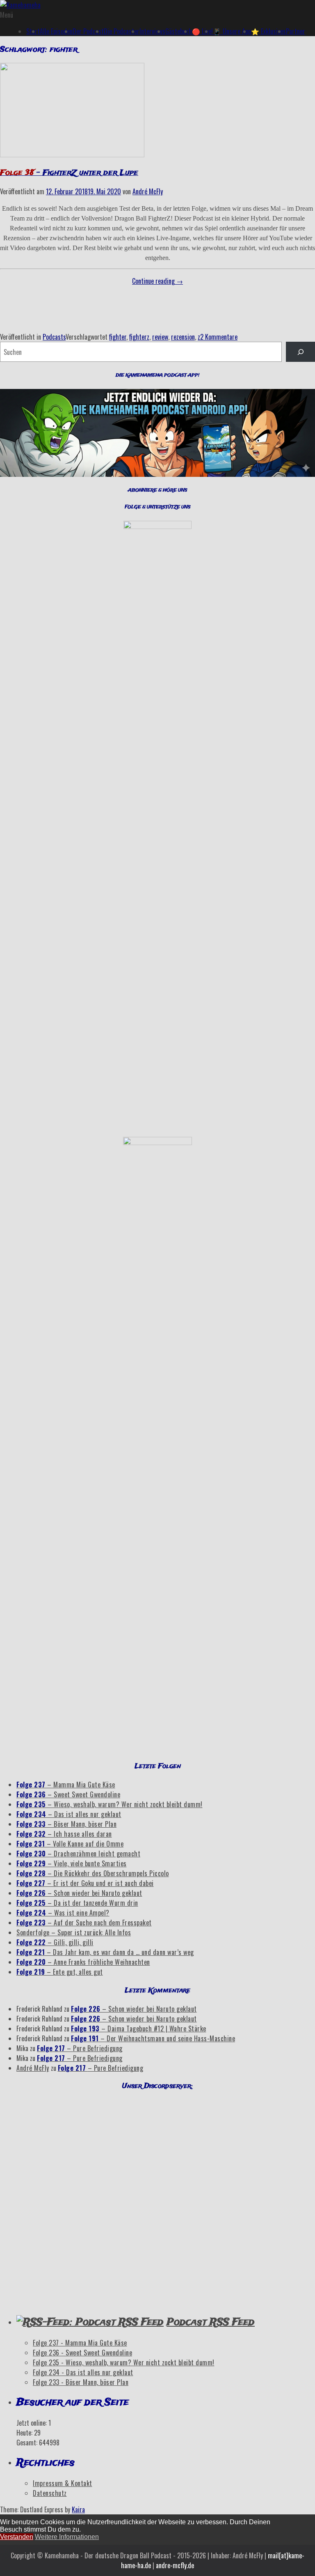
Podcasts (54, 337)
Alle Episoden (56, 31)
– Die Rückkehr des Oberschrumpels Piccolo (93, 1873)
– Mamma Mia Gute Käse (66, 1785)
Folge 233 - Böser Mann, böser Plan (81, 2382)
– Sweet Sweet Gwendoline (68, 1794)
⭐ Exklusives (268, 31)
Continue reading (157, 281)
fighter (118, 337)
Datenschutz (50, 2493)
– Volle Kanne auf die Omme (70, 1844)
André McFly (148, 191)
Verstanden (17, 2537)
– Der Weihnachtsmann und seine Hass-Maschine (153, 2038)
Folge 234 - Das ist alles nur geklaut (83, 2372)
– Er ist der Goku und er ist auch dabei (85, 1883)
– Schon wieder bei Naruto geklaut (79, 1893)
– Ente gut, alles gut (60, 1972)
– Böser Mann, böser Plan (66, 1824)
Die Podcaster (122, 31)
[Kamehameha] (20, 5)
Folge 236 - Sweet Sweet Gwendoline (82, 2353)
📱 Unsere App (232, 31)
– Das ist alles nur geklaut (69, 1814)
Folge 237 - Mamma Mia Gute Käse (80, 2343)
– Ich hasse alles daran (64, 1834)
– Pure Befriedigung (80, 2048)
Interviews (152, 31)
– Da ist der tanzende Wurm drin (77, 1903)
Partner (296, 31)
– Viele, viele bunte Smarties (72, 1863)
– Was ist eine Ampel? (63, 1913)
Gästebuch (179, 31)
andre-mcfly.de (175, 2565)
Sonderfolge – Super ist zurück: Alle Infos (74, 1932)
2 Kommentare (219, 337)
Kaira (78, 2509)
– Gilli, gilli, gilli (55, 1942)
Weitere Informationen (67, 2537)
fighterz (139, 337)
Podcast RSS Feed (211, 2322)
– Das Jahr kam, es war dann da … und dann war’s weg (105, 1952)
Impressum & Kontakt (63, 2483)
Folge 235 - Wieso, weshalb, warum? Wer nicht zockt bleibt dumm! (124, 2362)
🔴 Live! (202, 31)
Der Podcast (88, 31)
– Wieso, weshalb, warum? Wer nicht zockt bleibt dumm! (110, 1804)
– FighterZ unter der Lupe (69, 173)
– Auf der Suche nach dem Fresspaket (84, 1923)
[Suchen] (300, 352)
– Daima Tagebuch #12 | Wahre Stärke (139, 2029)
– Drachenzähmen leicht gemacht (78, 1854)
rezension (183, 337)
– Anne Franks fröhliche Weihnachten (83, 1962)
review (160, 337)
